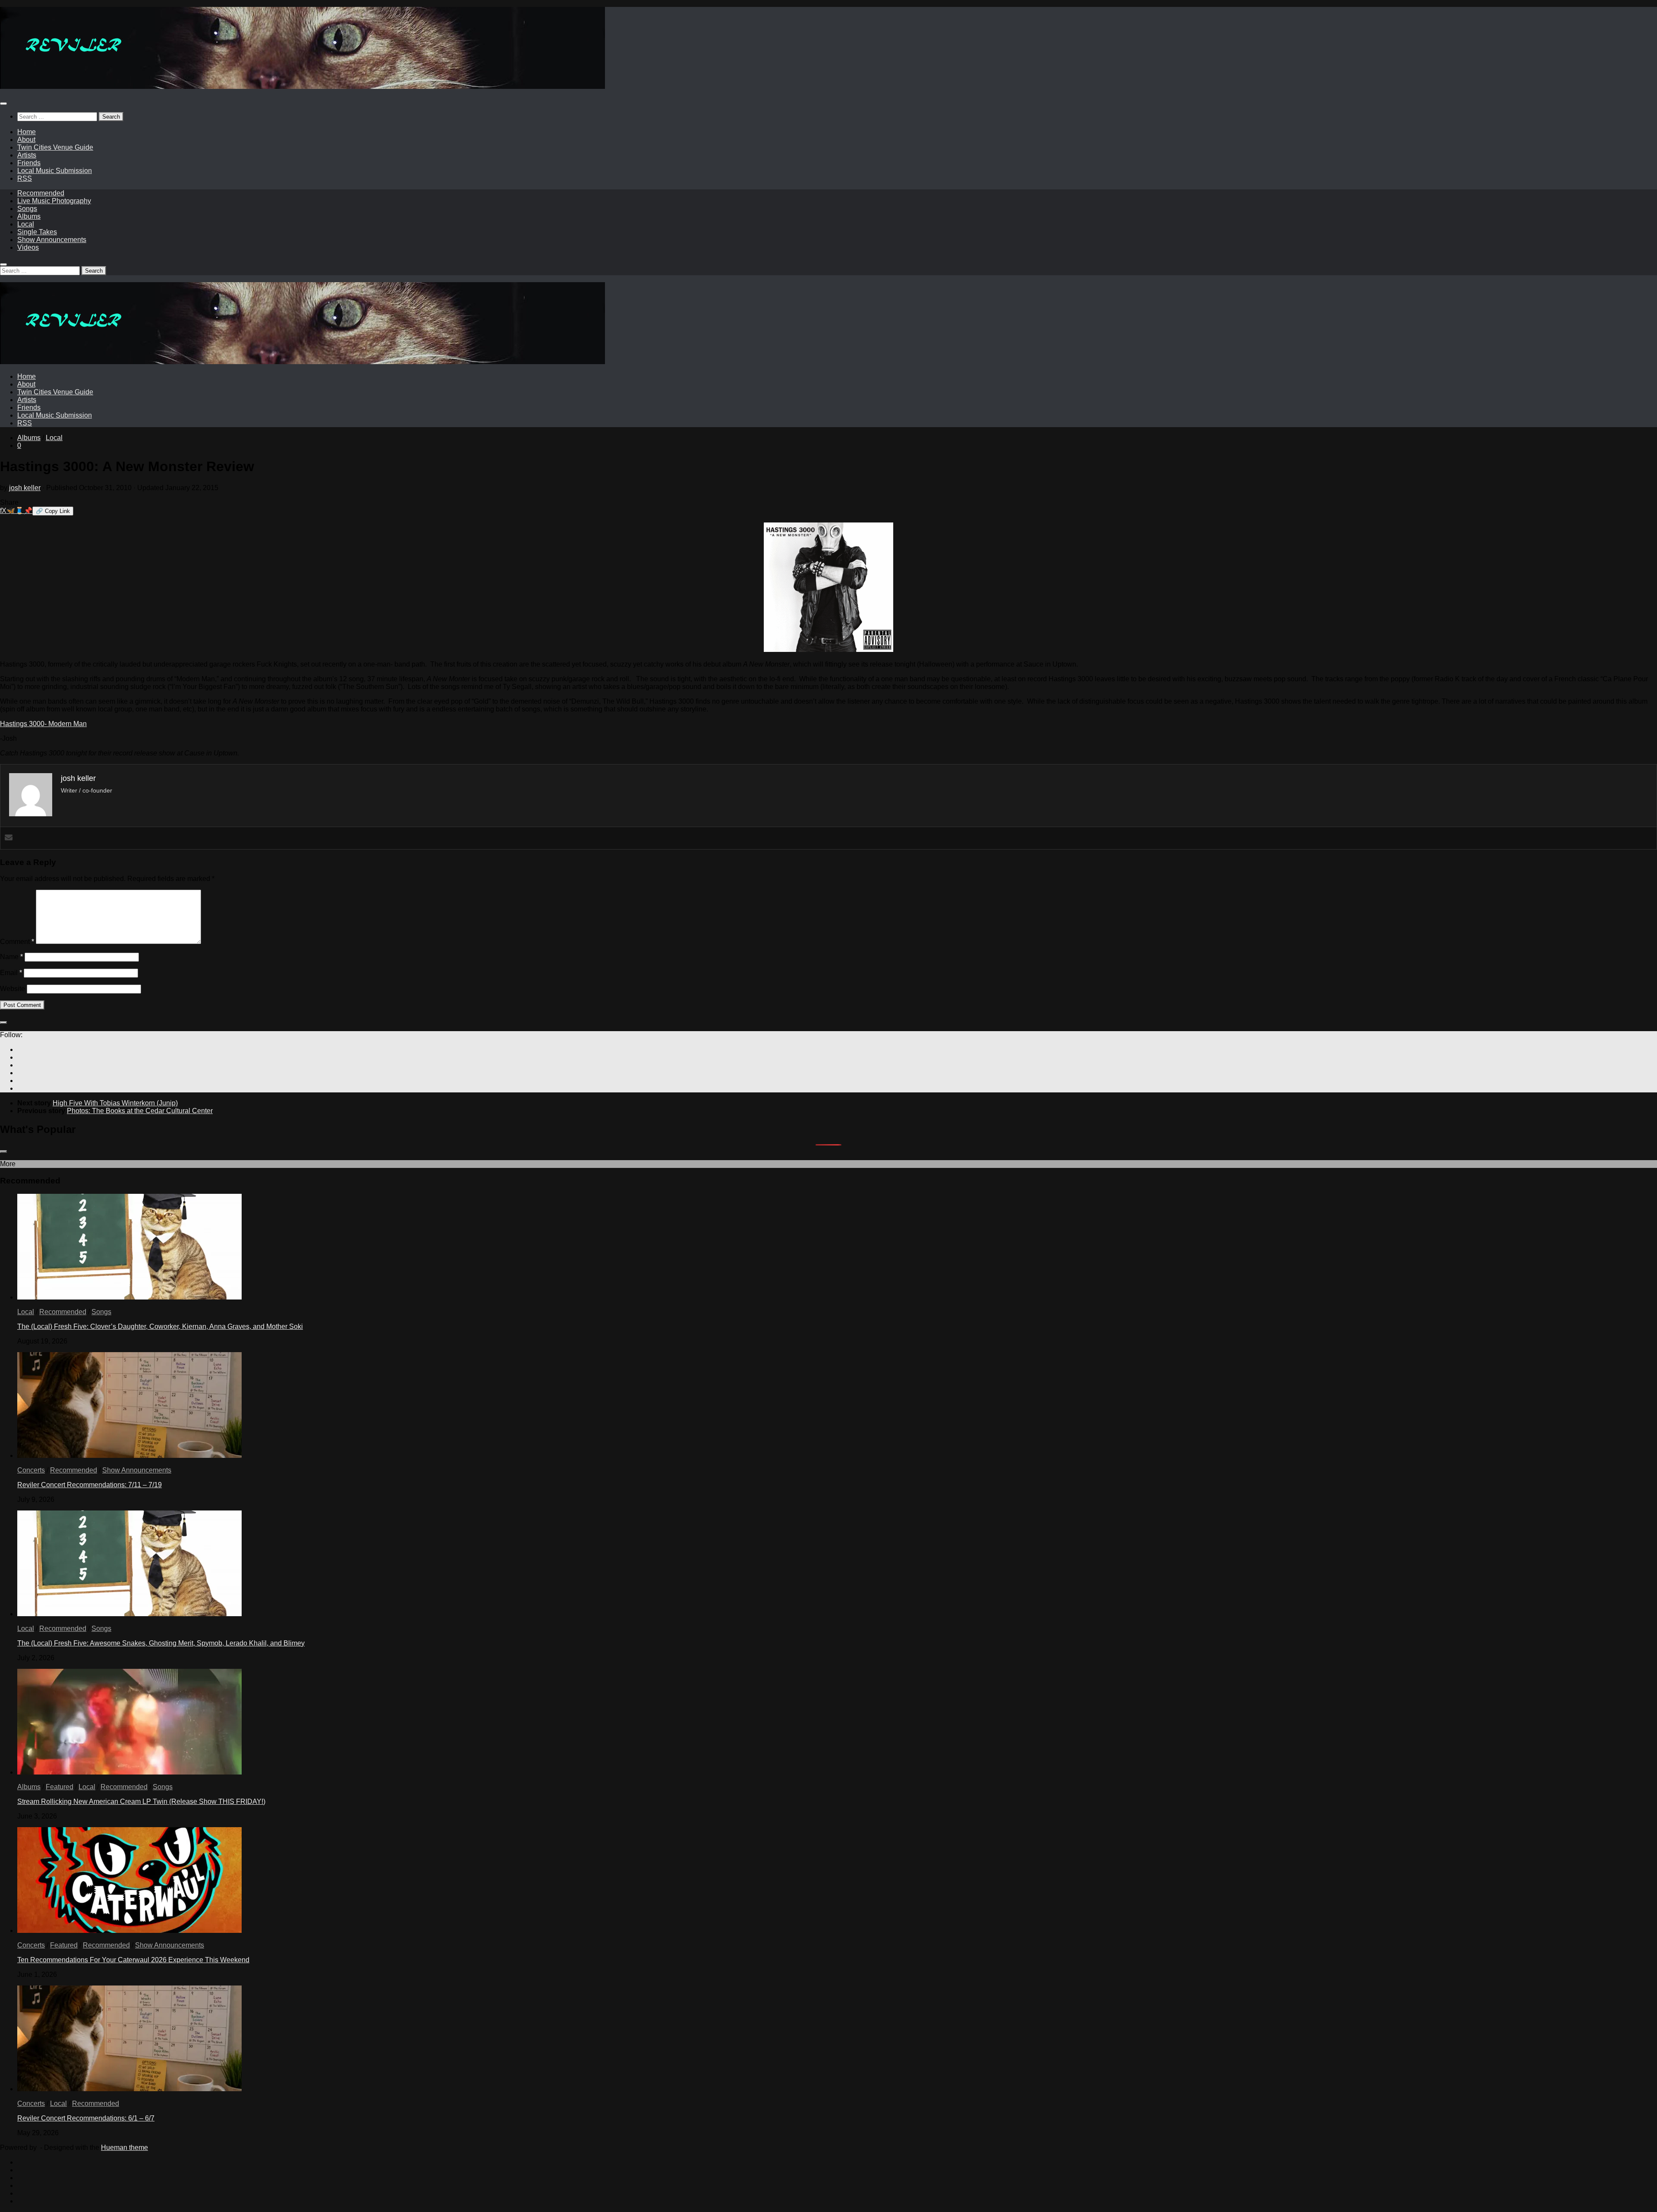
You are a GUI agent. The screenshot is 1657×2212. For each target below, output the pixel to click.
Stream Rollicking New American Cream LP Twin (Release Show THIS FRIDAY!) (141, 1801)
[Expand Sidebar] (3, 1023)
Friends (29, 163)
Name (11, 957)
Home (27, 132)
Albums (29, 216)
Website (13, 989)
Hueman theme (124, 2147)
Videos (28, 247)
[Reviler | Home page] (302, 87)
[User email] (9, 838)
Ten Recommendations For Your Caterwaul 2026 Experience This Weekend (133, 1960)
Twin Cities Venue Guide (55, 147)
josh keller (25, 488)
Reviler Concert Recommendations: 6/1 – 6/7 (86, 2118)
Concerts (31, 1470)
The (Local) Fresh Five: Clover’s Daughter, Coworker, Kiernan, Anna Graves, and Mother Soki (160, 1326)
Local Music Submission (55, 171)
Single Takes (37, 232)
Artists (27, 155)
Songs (27, 209)
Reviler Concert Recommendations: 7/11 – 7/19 (90, 1485)
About (26, 140)
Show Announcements (52, 240)
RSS (25, 178)
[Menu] (3, 104)
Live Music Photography (54, 201)
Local (26, 224)
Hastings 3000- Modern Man (43, 724)
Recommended (41, 193)
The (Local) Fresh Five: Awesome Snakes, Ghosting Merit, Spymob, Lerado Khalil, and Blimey (161, 1643)
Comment (17, 942)
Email (11, 973)
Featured (60, 1787)
